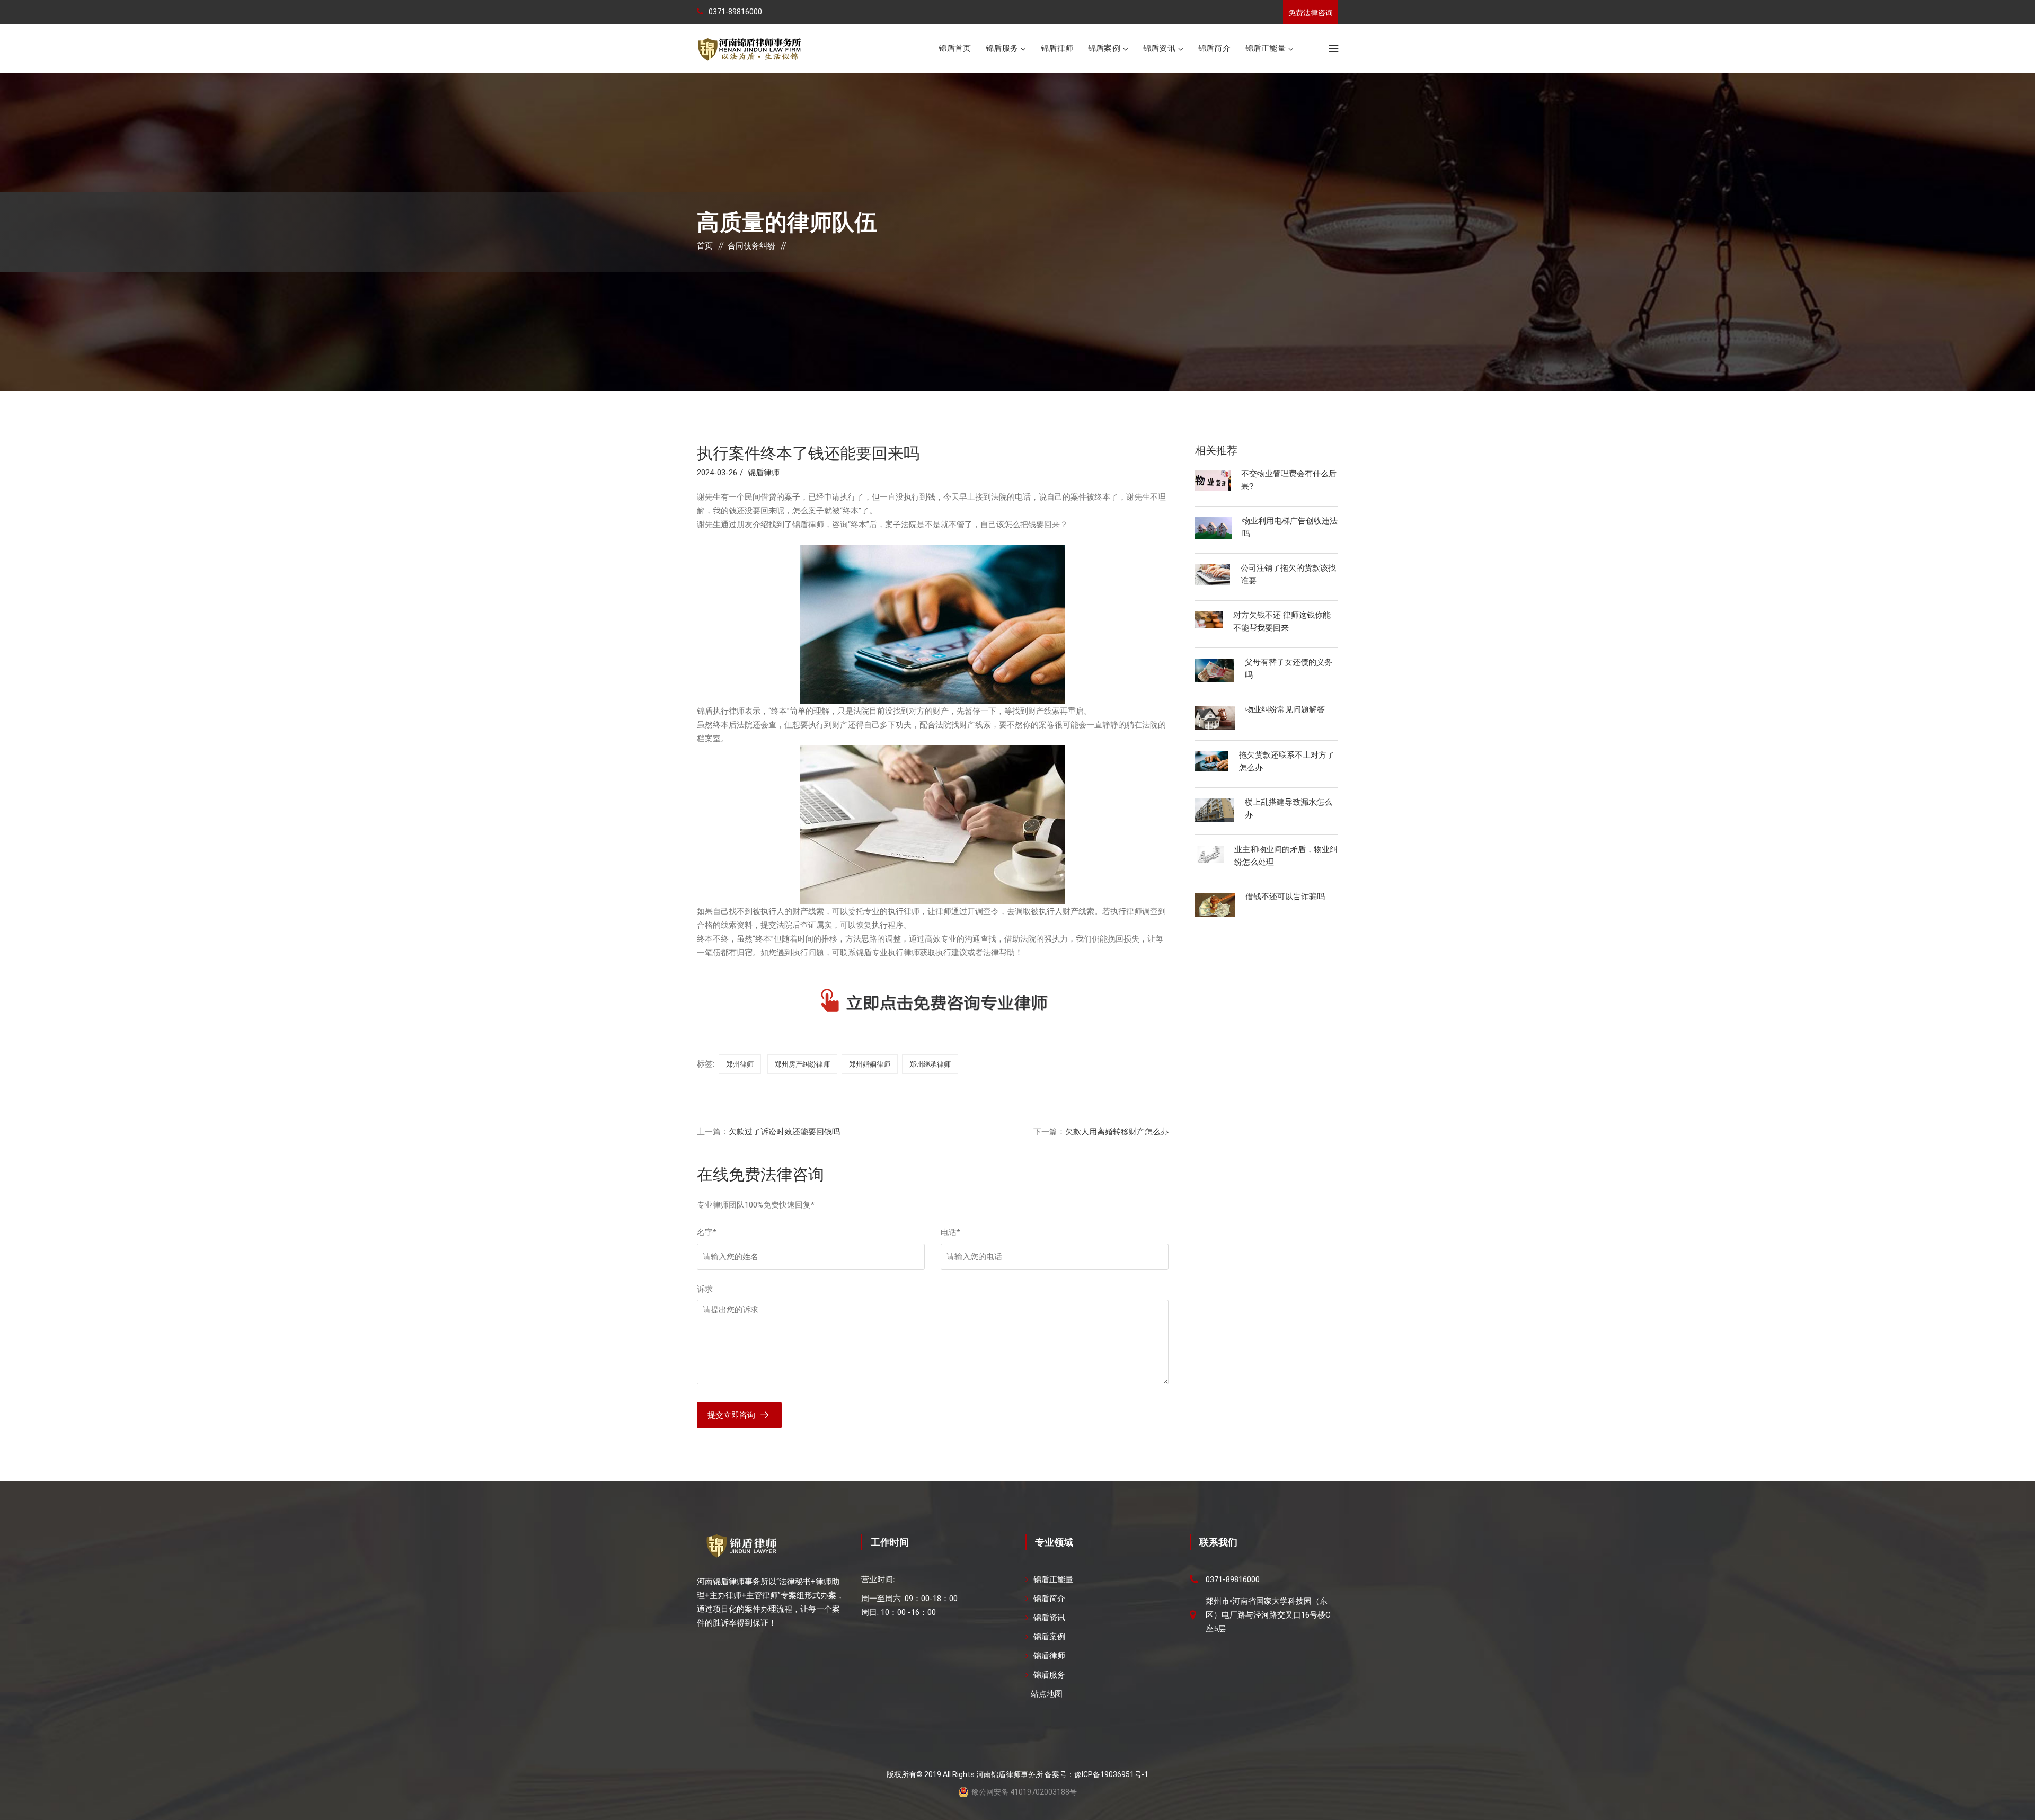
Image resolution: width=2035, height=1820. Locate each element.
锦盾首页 (955, 48)
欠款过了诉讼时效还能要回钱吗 (784, 1132)
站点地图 (1047, 1694)
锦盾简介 (1214, 48)
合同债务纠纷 (751, 246)
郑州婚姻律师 (870, 1064)
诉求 (705, 1289)
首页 (705, 246)
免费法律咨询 (1311, 13)
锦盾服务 (1002, 48)
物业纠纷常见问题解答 (1285, 709)
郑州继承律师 (930, 1064)
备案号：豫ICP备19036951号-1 (1096, 1774)
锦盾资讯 (1159, 48)
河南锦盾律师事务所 (1010, 1774)
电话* (950, 1232)
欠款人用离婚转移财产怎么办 (1117, 1132)
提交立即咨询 (731, 1415)
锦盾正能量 (1266, 48)
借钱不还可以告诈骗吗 (1285, 896)
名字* (707, 1232)
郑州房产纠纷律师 (802, 1064)
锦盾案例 (1104, 48)
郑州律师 (740, 1064)
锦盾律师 (1057, 48)
